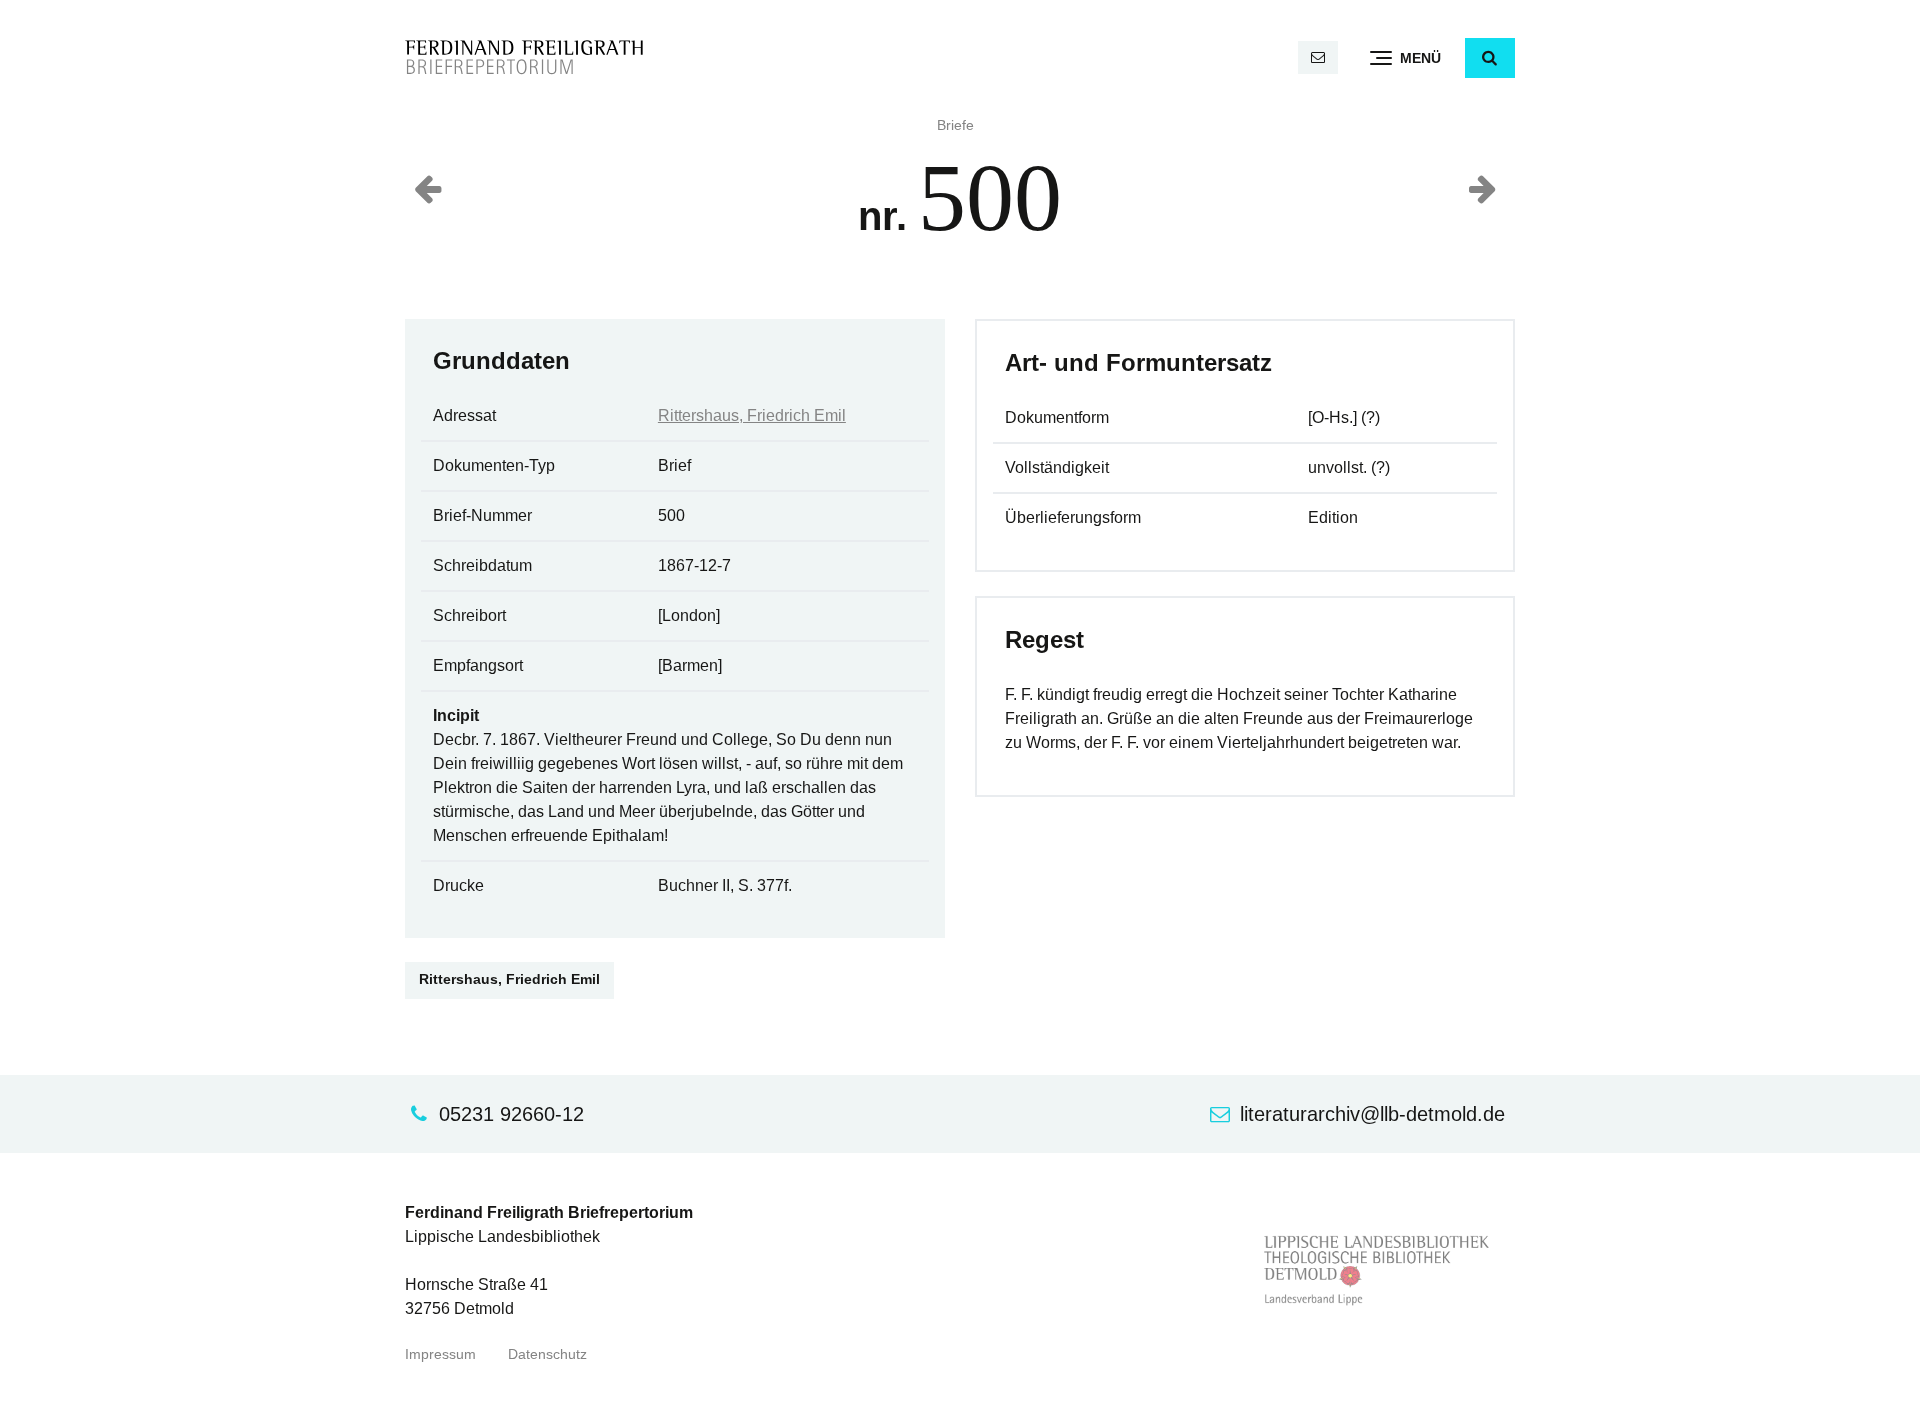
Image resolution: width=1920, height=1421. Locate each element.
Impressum (440, 1354)
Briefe (955, 125)
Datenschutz (547, 1354)
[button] (1490, 58)
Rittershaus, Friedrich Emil (752, 415)
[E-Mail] (1318, 57)
